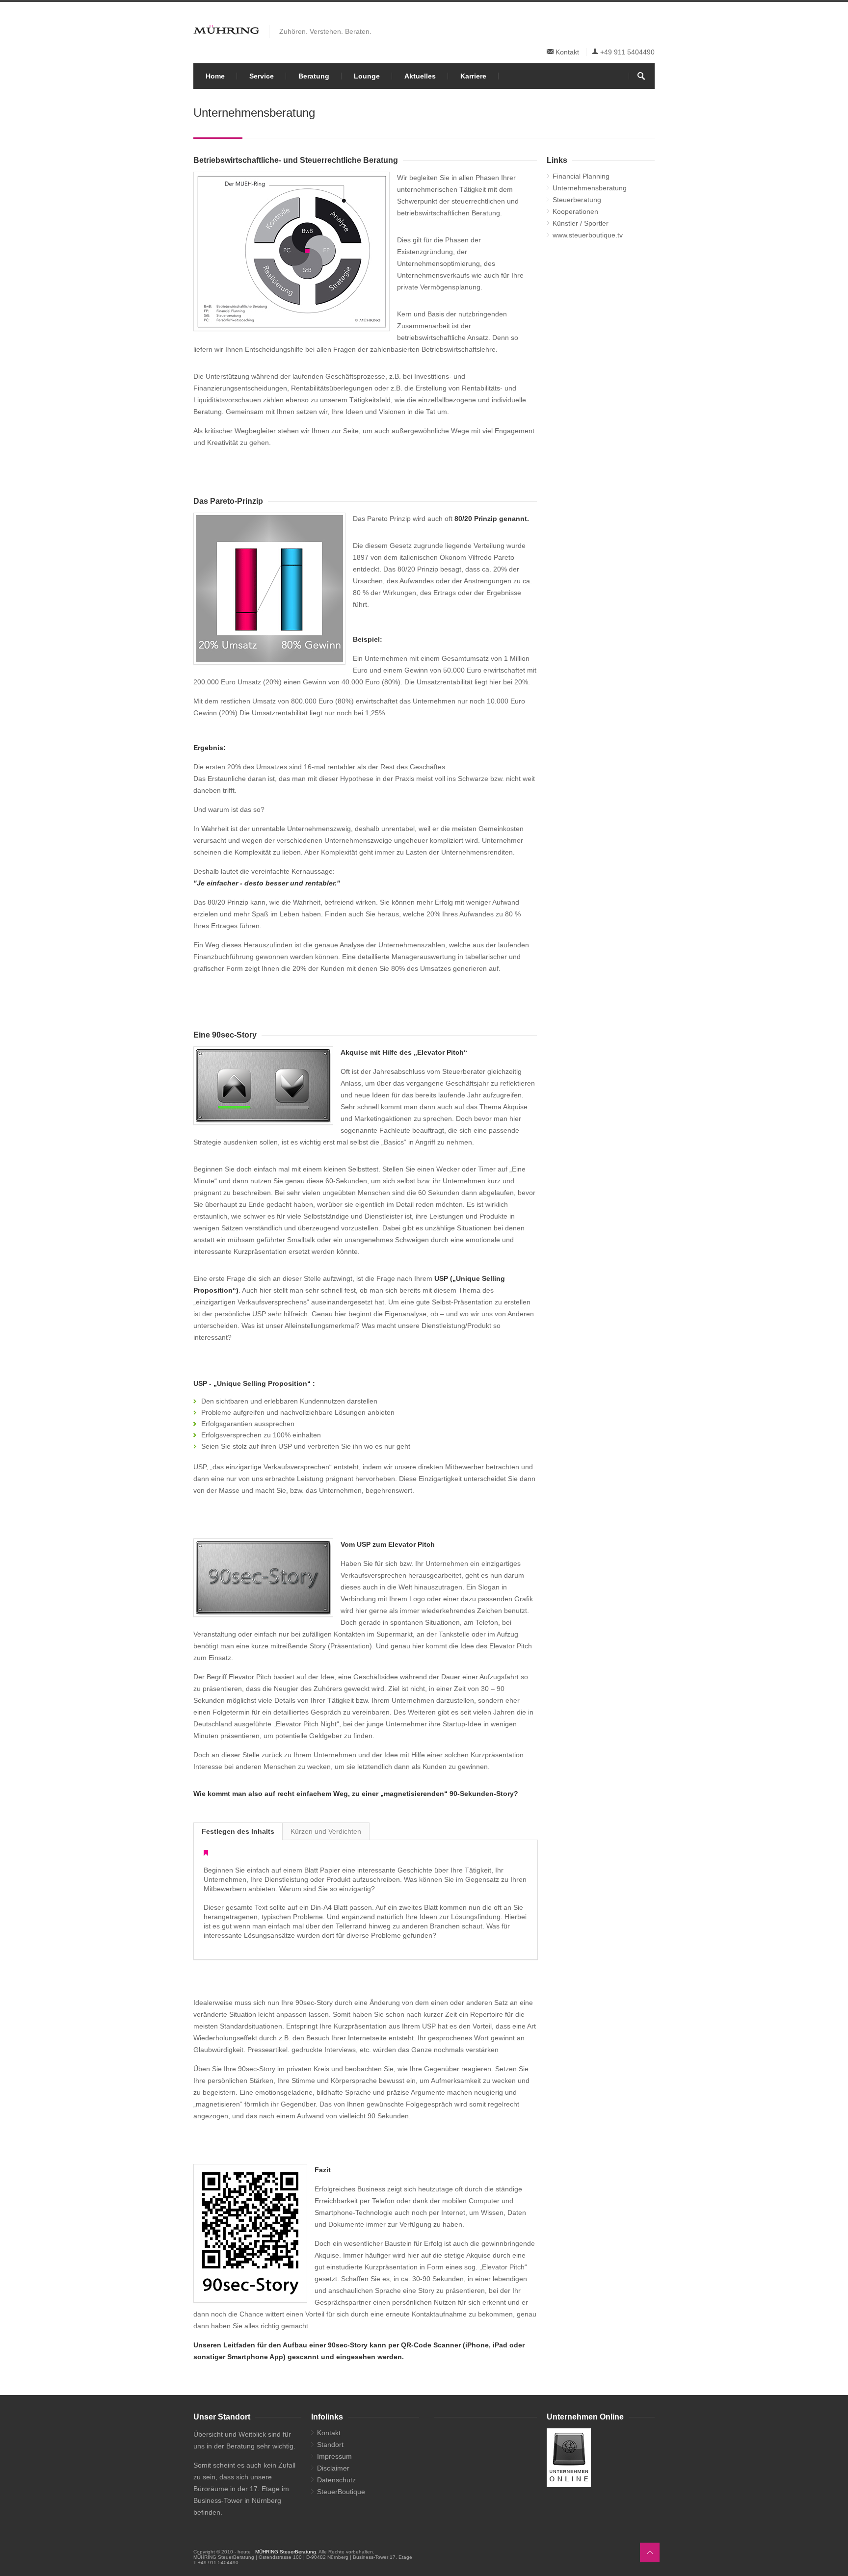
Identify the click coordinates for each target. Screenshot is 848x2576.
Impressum (334, 2456)
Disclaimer (333, 2468)
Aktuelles (420, 76)
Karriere (473, 76)
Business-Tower (218, 2500)
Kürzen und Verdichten (326, 1831)
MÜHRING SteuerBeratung (286, 2552)
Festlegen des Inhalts (238, 1831)
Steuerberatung (577, 200)
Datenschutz (336, 2480)
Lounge (367, 76)
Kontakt (567, 52)
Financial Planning (581, 176)
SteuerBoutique (341, 2492)
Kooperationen (575, 211)
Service (262, 76)
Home (215, 76)
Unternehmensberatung (590, 188)
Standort (330, 2445)
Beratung (314, 76)
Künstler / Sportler (581, 223)
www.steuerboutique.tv (588, 235)
